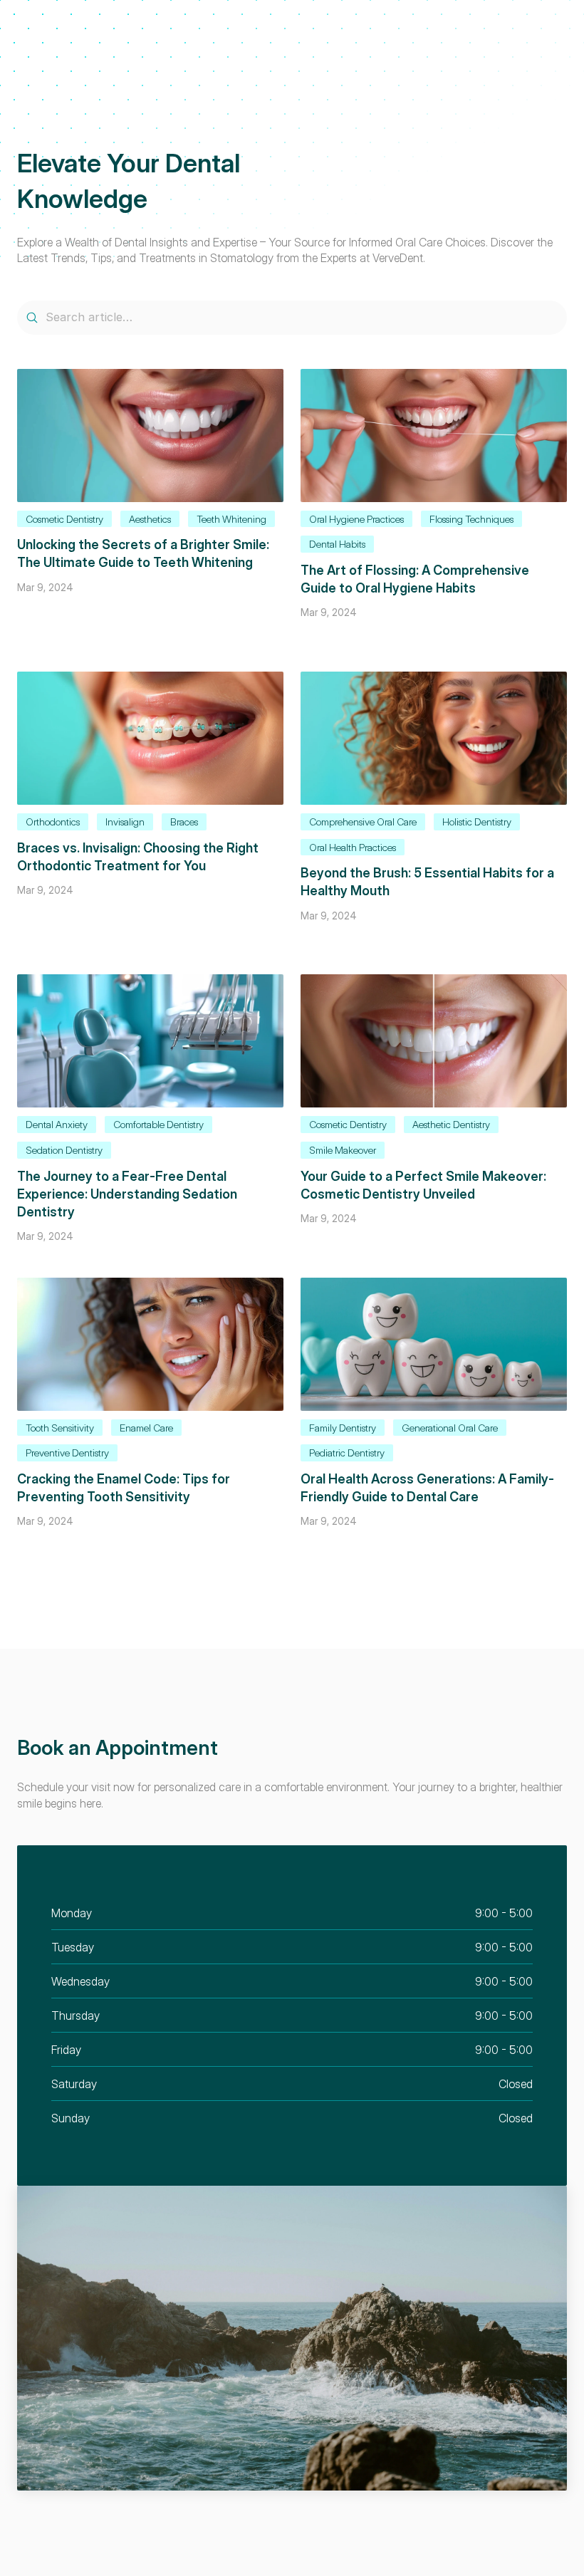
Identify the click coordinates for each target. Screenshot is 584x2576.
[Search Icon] (292, 318)
